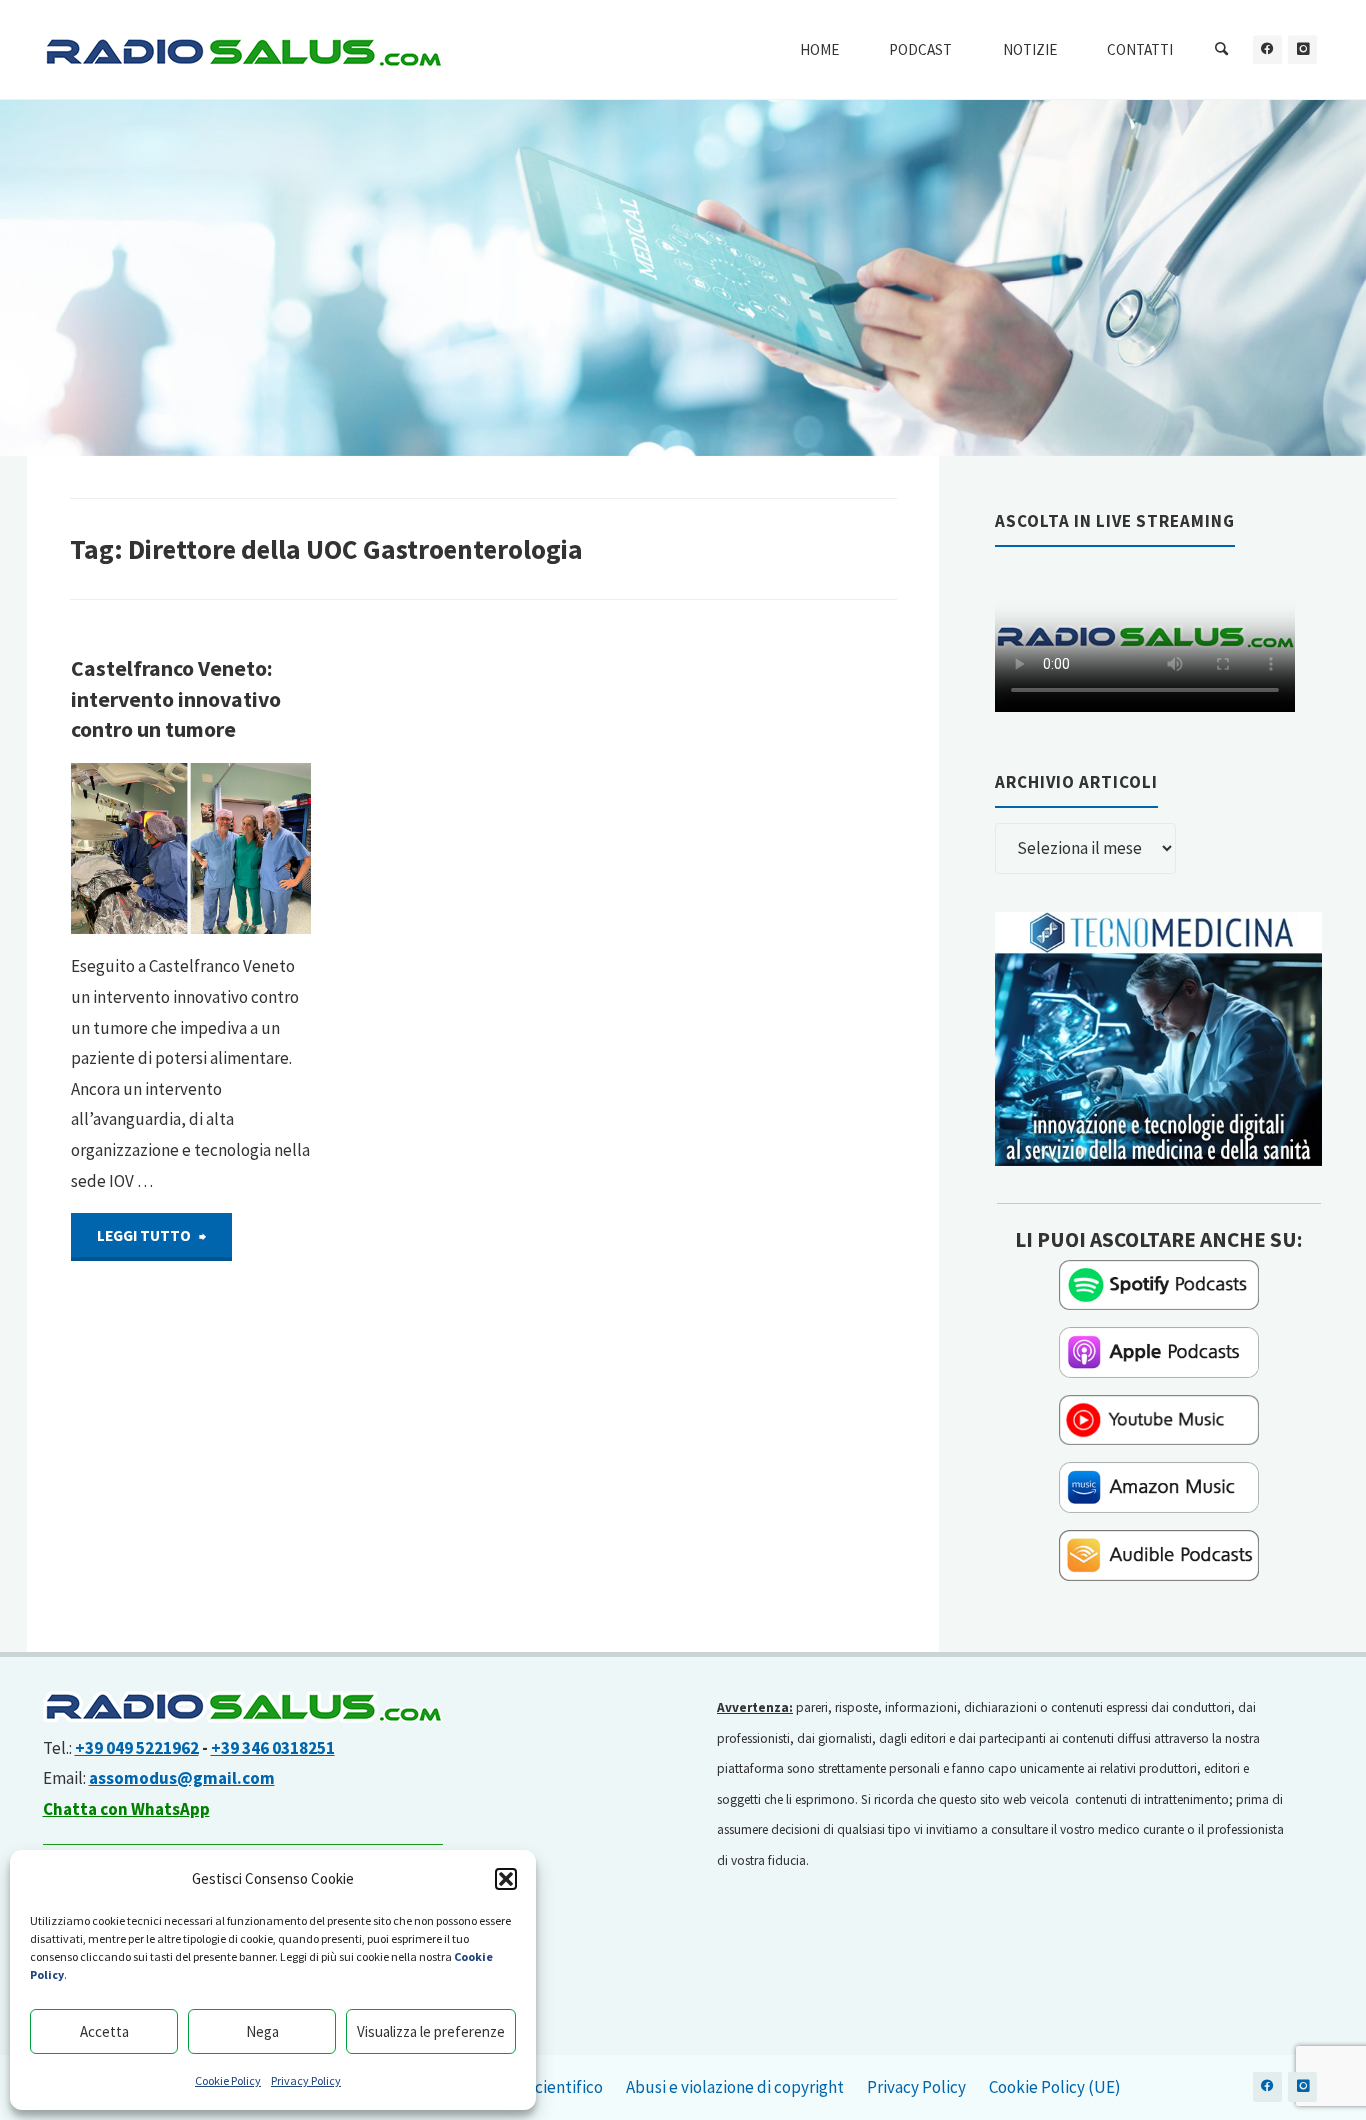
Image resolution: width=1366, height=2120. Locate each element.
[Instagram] (1302, 49)
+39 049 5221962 (137, 1748)
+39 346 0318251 (273, 1748)
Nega (262, 2031)
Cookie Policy (228, 2080)
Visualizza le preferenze (431, 2031)
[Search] (1222, 50)
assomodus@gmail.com (182, 1778)
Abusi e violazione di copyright (735, 2087)
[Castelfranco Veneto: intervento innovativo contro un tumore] (246, 849)
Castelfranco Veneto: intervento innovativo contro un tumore (176, 699)
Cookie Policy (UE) (1055, 2087)
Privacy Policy (306, 2080)
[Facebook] (1267, 49)
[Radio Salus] (243, 50)
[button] (506, 1879)
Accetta (104, 2031)
